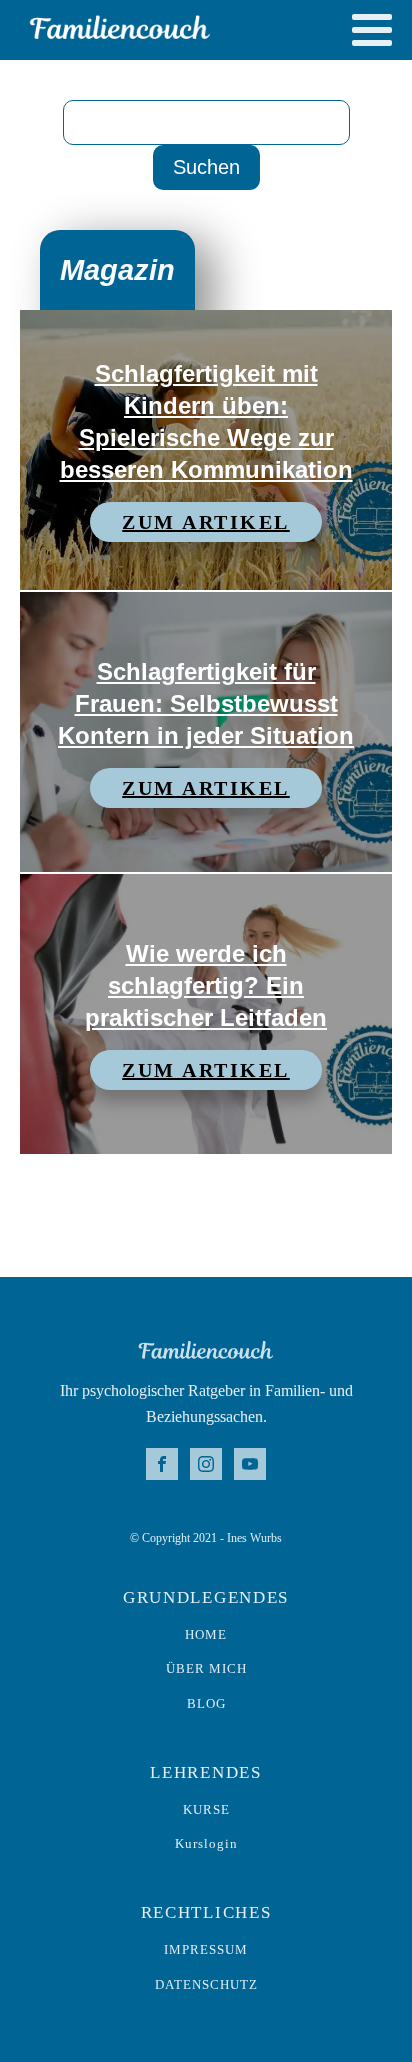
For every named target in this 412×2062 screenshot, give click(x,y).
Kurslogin (206, 1844)
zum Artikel (206, 522)
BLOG (206, 1704)
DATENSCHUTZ (206, 1985)
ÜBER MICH (206, 1669)
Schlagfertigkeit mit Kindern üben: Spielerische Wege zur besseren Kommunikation (206, 421)
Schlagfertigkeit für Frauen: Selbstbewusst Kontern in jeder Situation (206, 703)
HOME (206, 1635)
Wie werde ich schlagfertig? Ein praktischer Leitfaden (206, 985)
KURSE (206, 1810)
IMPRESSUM (206, 1950)
